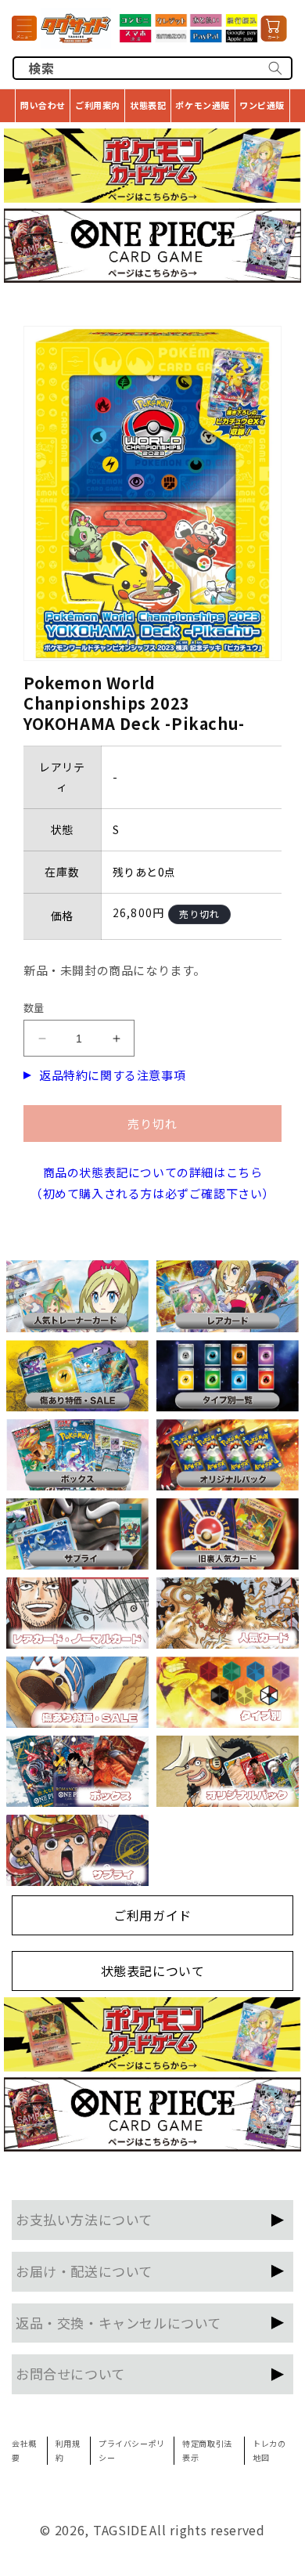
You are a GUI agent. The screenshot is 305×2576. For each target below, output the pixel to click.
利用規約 (68, 2450)
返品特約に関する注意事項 (112, 1075)
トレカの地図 (269, 2450)
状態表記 (148, 105)
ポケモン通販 (203, 105)
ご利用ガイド (152, 1915)
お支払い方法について (84, 2219)
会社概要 (24, 2450)
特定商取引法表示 (207, 2450)
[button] (24, 28)
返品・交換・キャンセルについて (118, 2323)
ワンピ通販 (262, 105)
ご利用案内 (98, 105)
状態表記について (153, 1971)
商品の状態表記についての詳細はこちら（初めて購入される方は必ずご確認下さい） (152, 1183)
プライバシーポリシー (132, 2450)
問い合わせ (43, 105)
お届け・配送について (84, 2271)
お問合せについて (70, 2374)
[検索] (275, 68)
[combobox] (152, 68)
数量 (34, 1008)
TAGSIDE (120, 2530)
